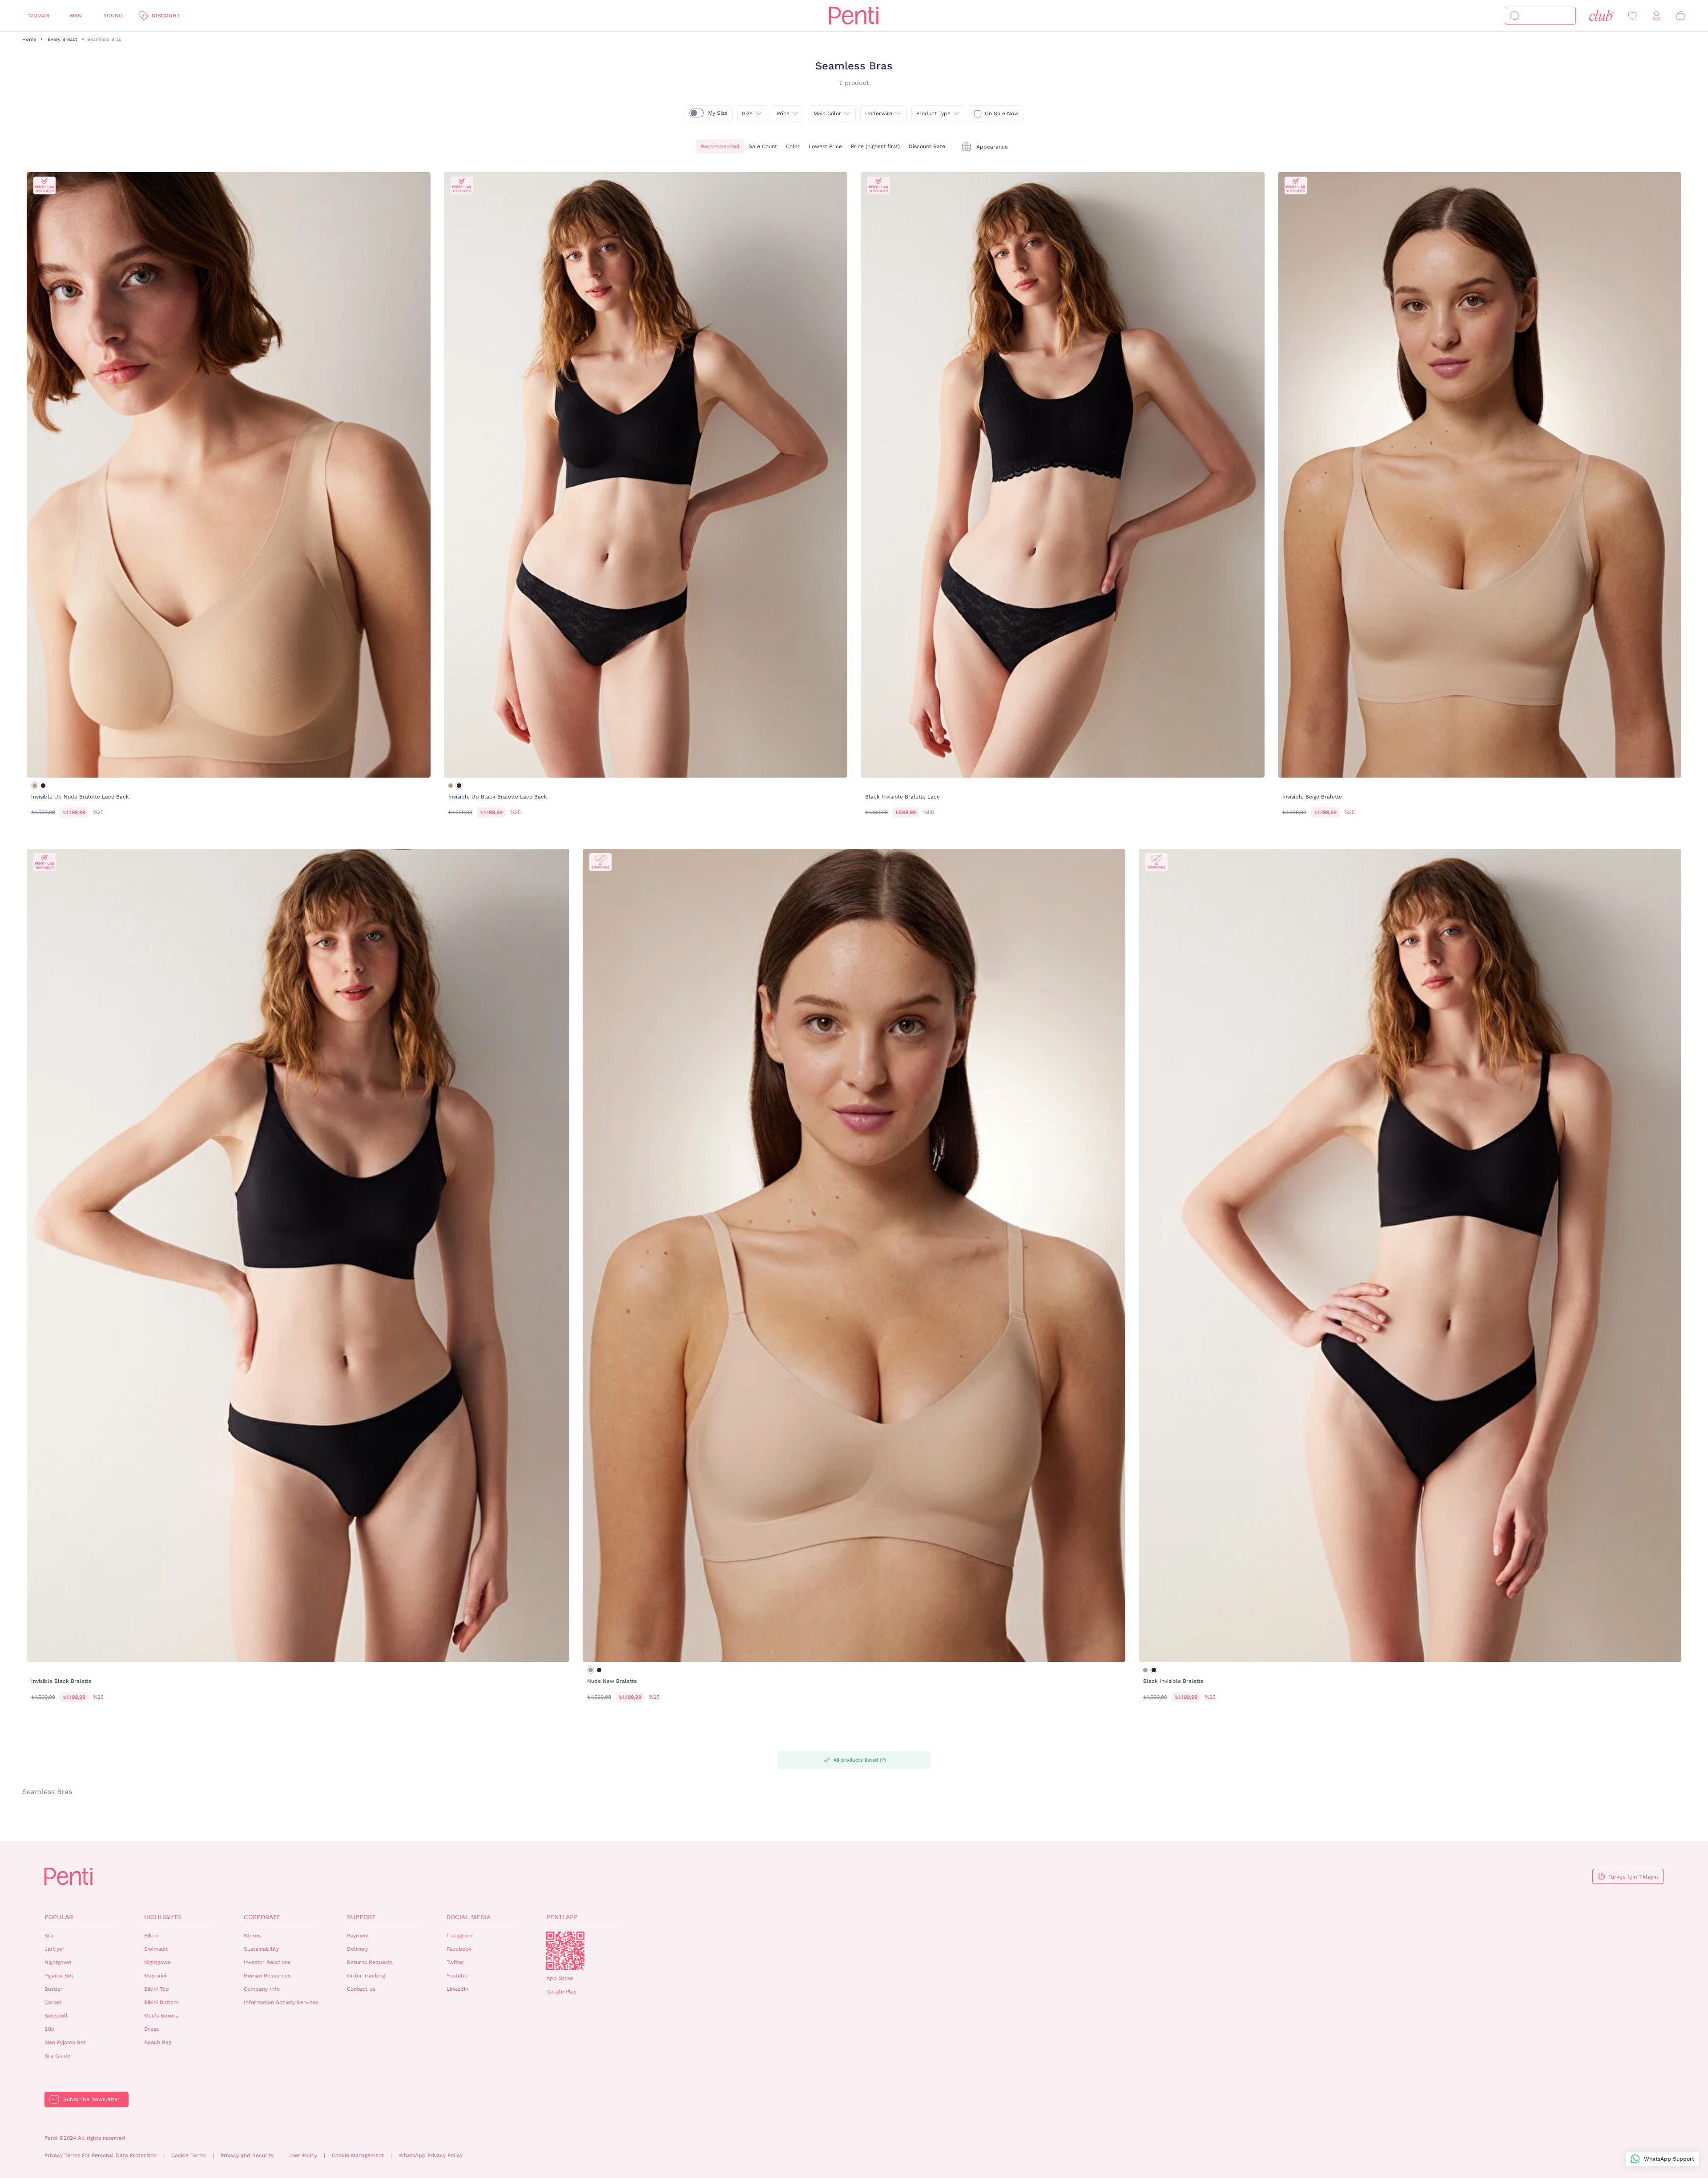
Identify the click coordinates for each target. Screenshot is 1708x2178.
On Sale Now (1002, 113)
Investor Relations (267, 1962)
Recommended (720, 146)
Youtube (457, 1976)
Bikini (151, 1936)
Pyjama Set (59, 1976)
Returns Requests (370, 1962)
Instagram (459, 1936)
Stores (252, 1936)
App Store (560, 1978)
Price (783, 113)
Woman (39, 16)
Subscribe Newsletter (91, 2099)
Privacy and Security (247, 2155)
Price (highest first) (875, 146)
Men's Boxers (161, 2016)
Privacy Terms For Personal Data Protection (101, 2155)
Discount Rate (927, 146)
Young (113, 16)
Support (361, 1917)
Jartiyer (54, 1949)
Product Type (933, 113)
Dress (151, 2029)
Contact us (361, 1989)
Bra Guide (57, 2056)
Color (793, 146)
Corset (53, 2002)
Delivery (357, 1949)
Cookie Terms (189, 2155)
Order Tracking (366, 1976)
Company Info (262, 1989)
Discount (166, 16)
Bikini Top (157, 1989)
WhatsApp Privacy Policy (431, 2155)
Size (747, 113)
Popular (59, 1917)
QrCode (565, 1951)
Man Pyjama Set (65, 2042)
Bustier (54, 1989)
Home (29, 39)
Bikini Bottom (161, 2002)
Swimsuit (156, 1949)
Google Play (561, 1992)
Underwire (879, 113)
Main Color (827, 113)
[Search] (1515, 16)
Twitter (455, 1962)
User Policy (303, 2155)
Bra (49, 1936)
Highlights (163, 1917)
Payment (358, 1936)
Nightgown (58, 1962)
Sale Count (763, 146)
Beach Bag (158, 2042)
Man (76, 16)
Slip (50, 2029)
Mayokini (155, 1976)
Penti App (562, 1917)
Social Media (469, 1917)
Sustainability (261, 1949)
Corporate (262, 1917)
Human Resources (267, 1976)
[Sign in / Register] (1656, 16)
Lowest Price (825, 146)
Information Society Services (281, 2002)
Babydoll (56, 2016)
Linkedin (457, 1989)
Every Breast (62, 39)
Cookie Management (358, 2155)
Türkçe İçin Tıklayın (1633, 1877)
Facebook (459, 1949)
